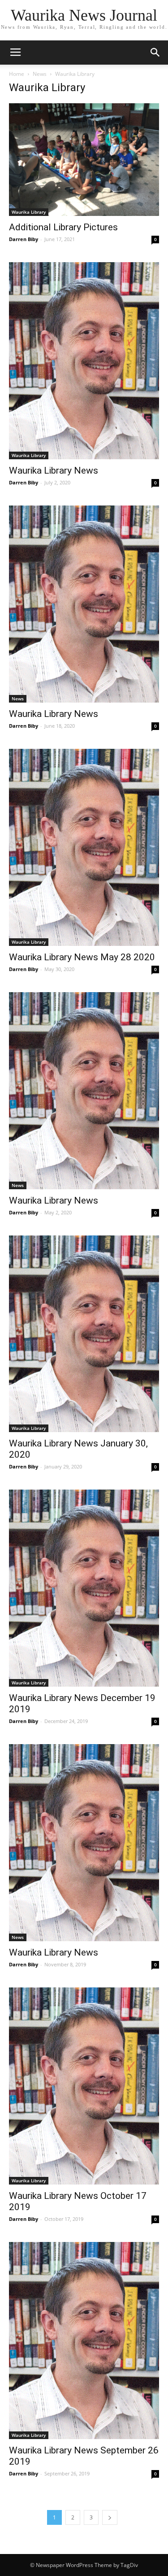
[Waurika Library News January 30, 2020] (84, 1334)
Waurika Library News (54, 470)
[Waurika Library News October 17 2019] (84, 2086)
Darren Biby (24, 239)
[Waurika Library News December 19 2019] (84, 1588)
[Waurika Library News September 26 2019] (84, 2341)
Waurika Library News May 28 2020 (82, 957)
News (40, 74)
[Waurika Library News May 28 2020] (84, 847)
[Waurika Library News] (84, 361)
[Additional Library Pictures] (84, 160)
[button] (155, 53)
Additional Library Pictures (63, 227)
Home (17, 74)
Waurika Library (29, 212)
